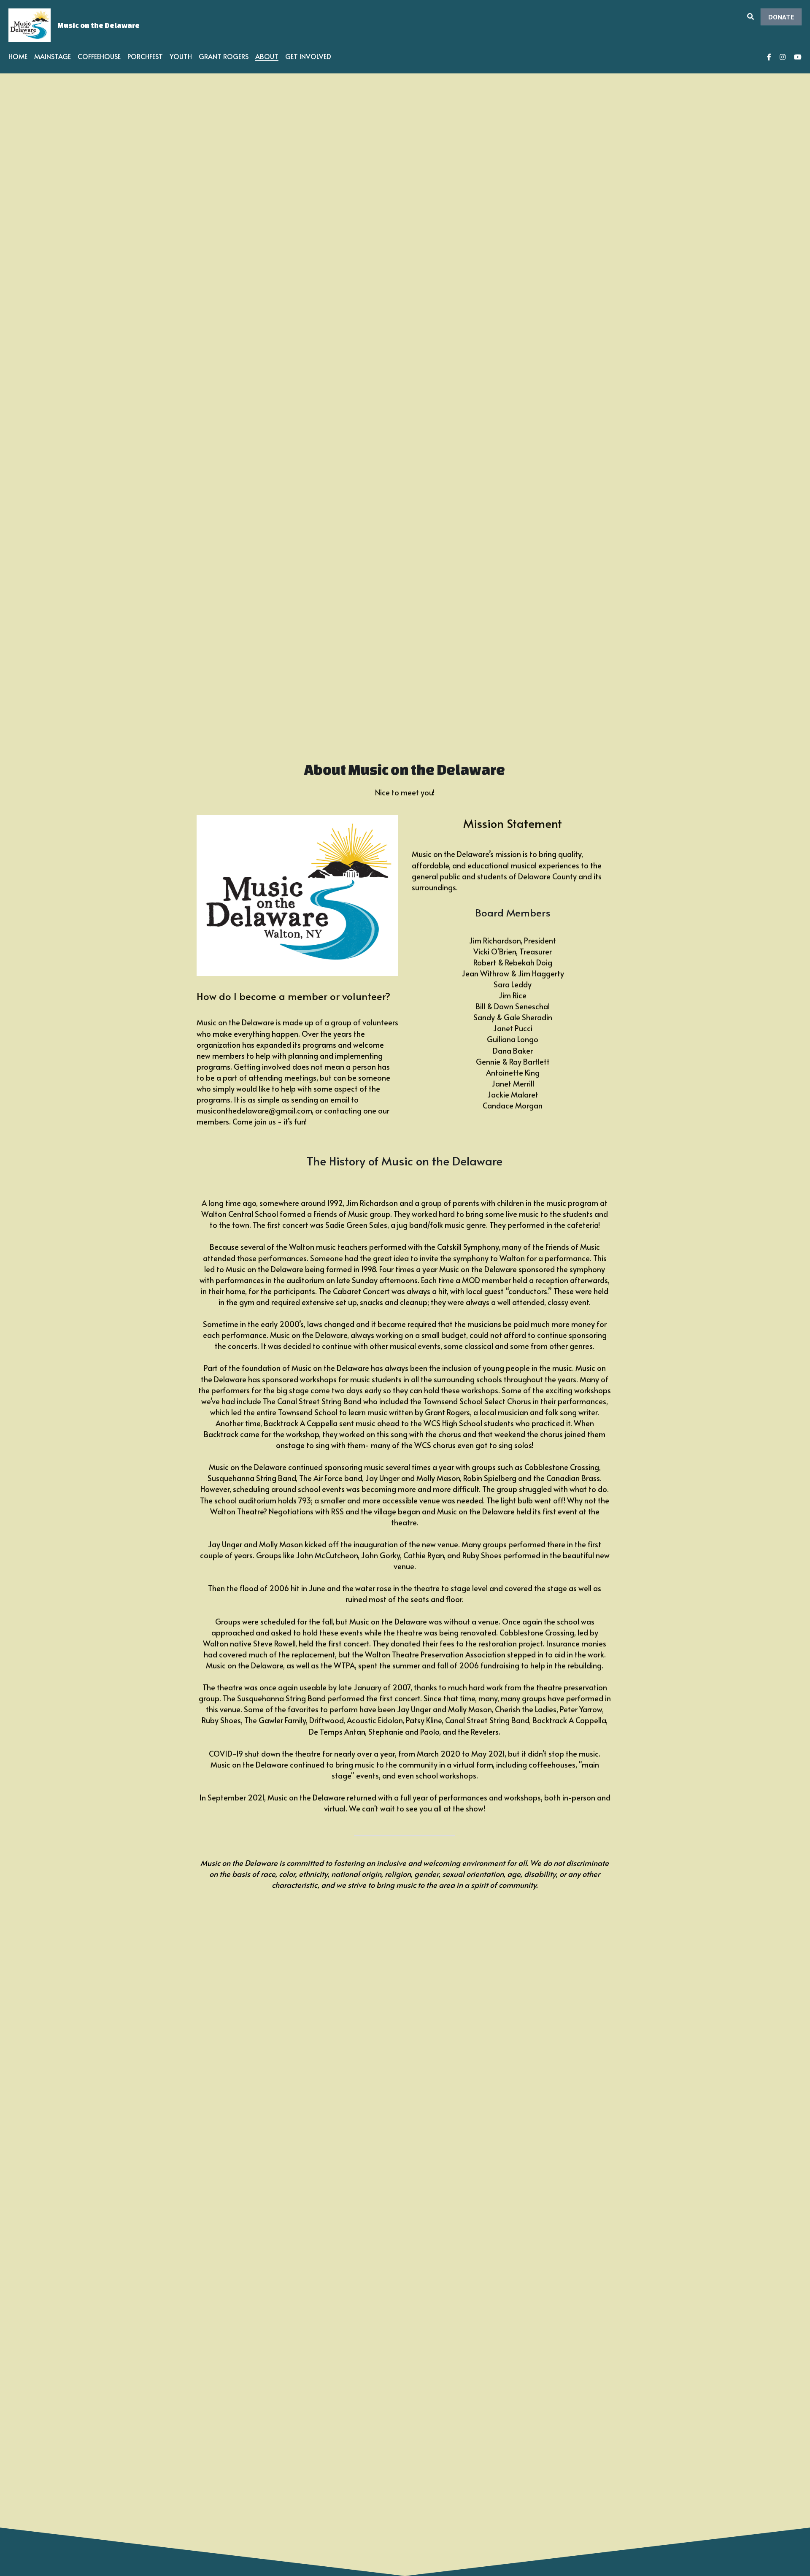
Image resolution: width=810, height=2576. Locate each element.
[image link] (30, 25)
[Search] (751, 16)
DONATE (781, 17)
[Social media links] (769, 57)
